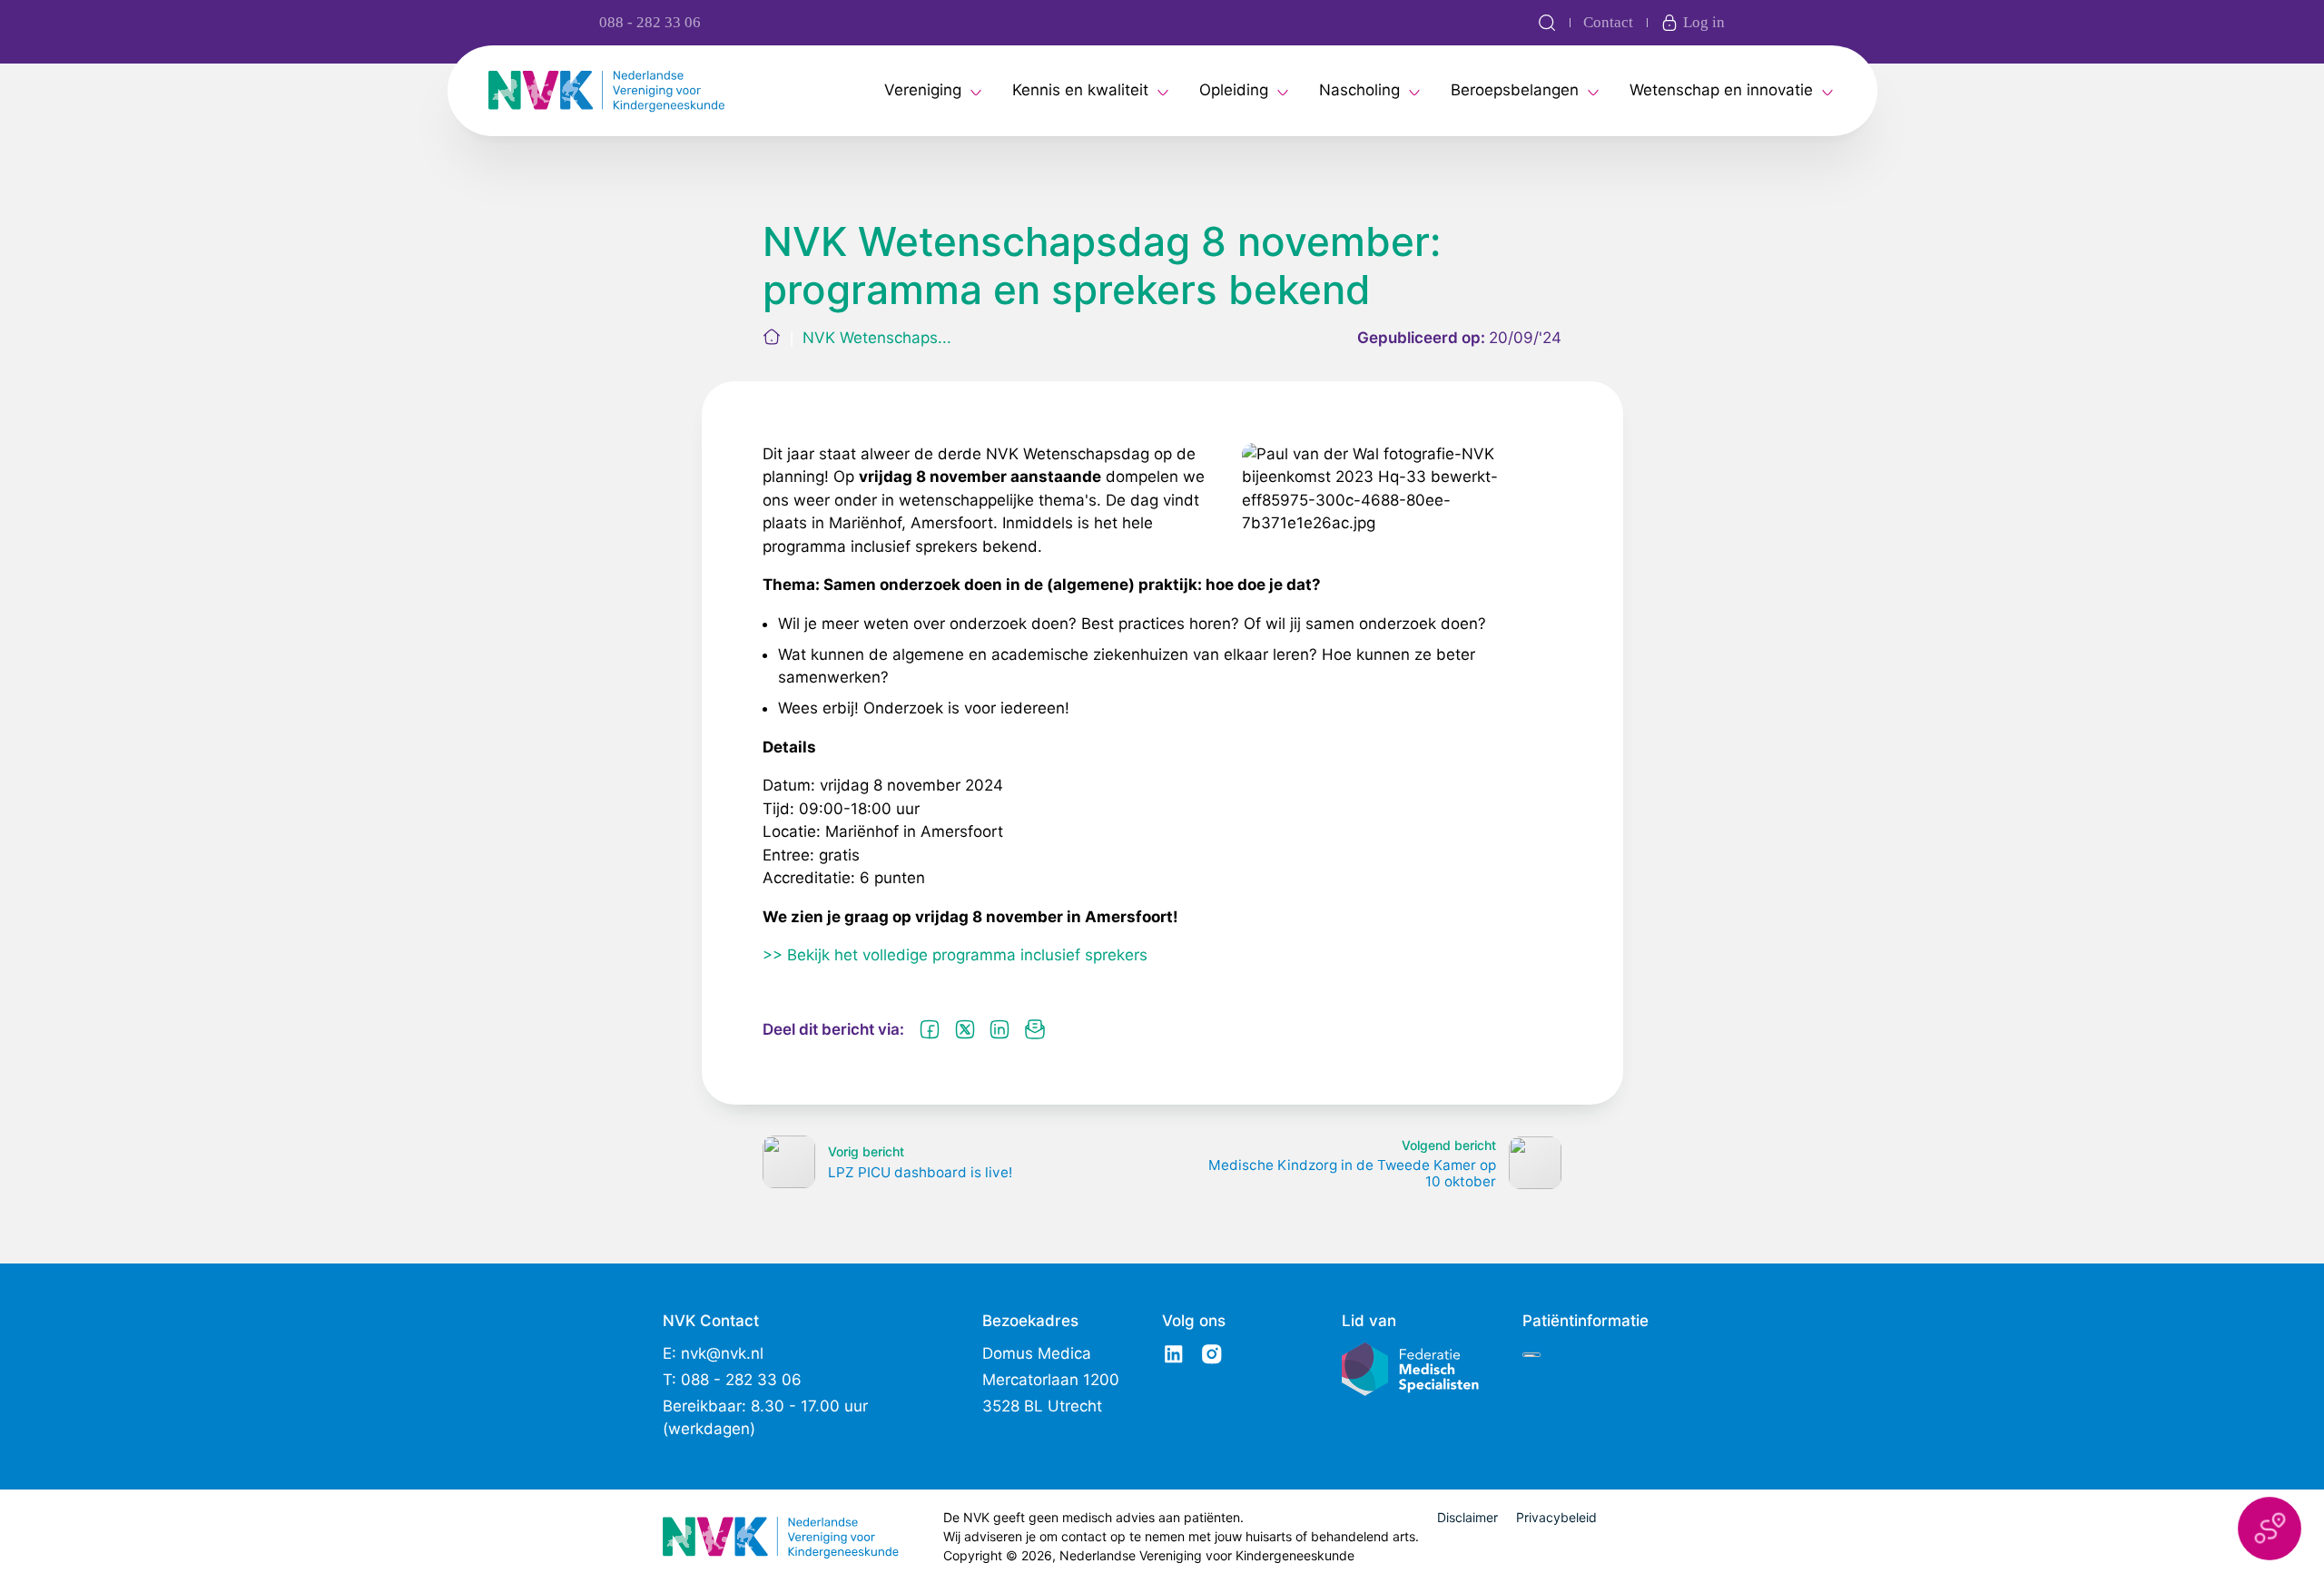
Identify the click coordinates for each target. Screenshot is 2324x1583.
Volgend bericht (1449, 1145)
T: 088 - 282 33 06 (732, 1380)
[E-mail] (1035, 1029)
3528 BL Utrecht (1042, 1406)
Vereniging (923, 90)
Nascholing (1359, 90)
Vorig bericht (866, 1151)
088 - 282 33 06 (650, 22)
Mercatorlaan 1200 (1051, 1380)
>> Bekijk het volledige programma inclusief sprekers (955, 955)
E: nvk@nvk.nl (713, 1353)
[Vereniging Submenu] (976, 91)
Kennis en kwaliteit (1080, 90)
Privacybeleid (1556, 1517)
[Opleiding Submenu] (1283, 91)
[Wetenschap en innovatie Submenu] (1827, 91)
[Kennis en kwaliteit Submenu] (1163, 91)
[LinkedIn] (1000, 1029)
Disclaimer (1467, 1517)
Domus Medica (1037, 1353)
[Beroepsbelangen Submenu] (1593, 91)
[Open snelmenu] (2270, 1529)
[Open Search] (1547, 23)
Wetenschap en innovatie (1721, 90)
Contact (1608, 22)
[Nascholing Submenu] (1414, 91)
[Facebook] (930, 1029)
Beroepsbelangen (1515, 90)
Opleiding (1234, 90)
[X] (965, 1029)
